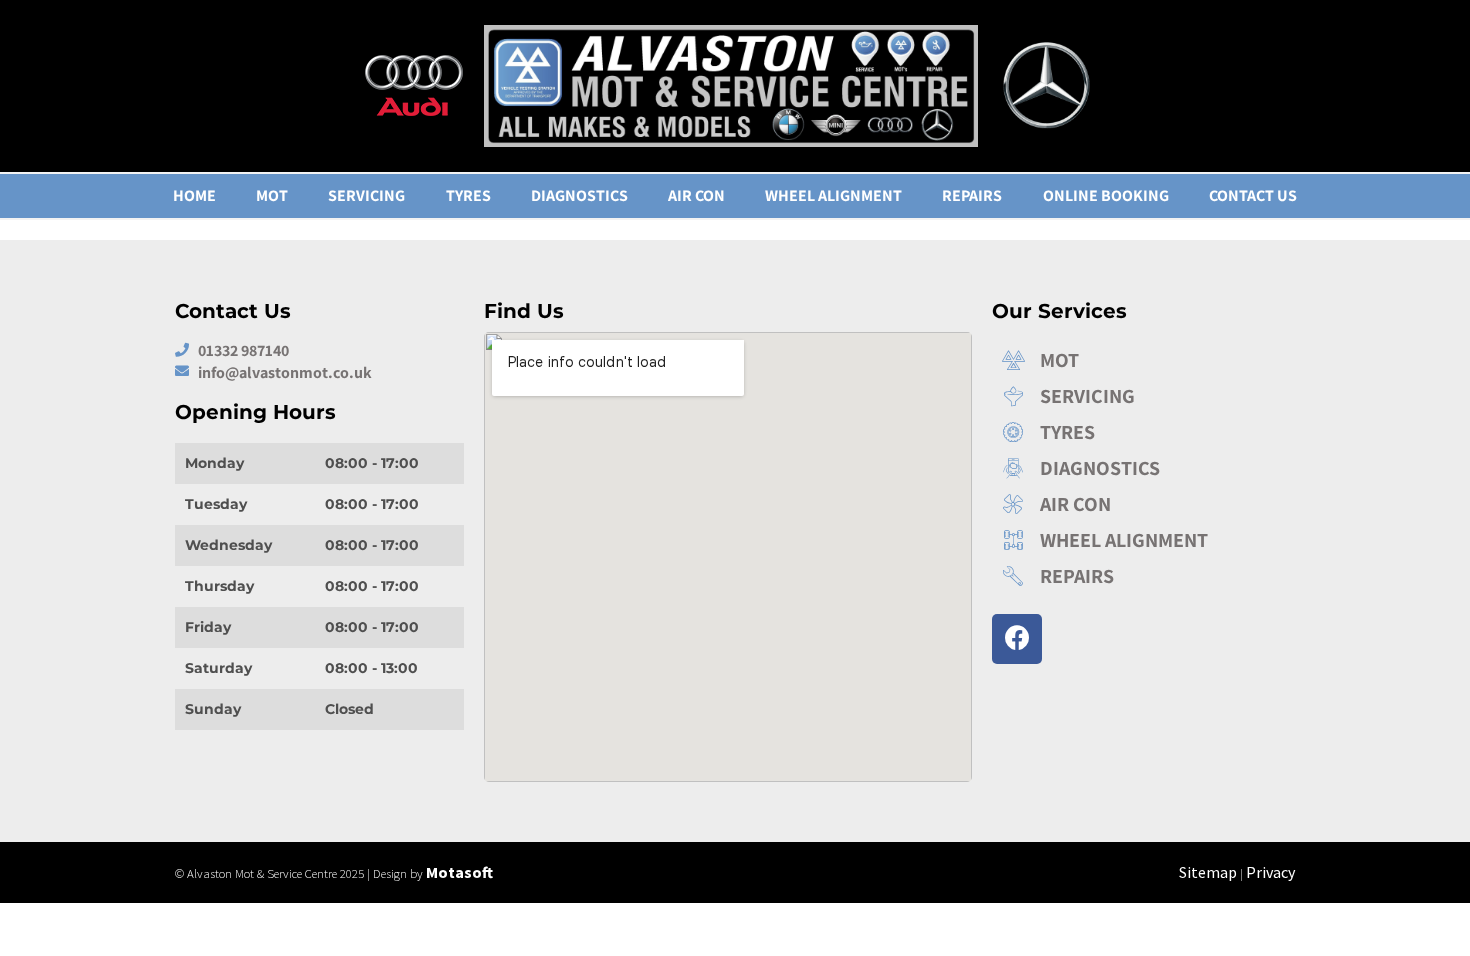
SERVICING (366, 195)
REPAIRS (972, 195)
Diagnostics (579, 195)
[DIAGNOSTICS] (1139, 468)
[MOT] (1139, 360)
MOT (272, 195)
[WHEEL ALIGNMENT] (1139, 540)
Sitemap (1208, 872)
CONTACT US (1253, 195)
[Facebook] (1017, 639)
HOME (194, 195)
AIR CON (696, 195)
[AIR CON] (1139, 504)
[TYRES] (1139, 432)
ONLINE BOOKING (1106, 195)
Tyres (468, 195)
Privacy (1270, 872)
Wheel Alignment (833, 195)
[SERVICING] (1139, 396)
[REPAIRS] (1139, 576)
